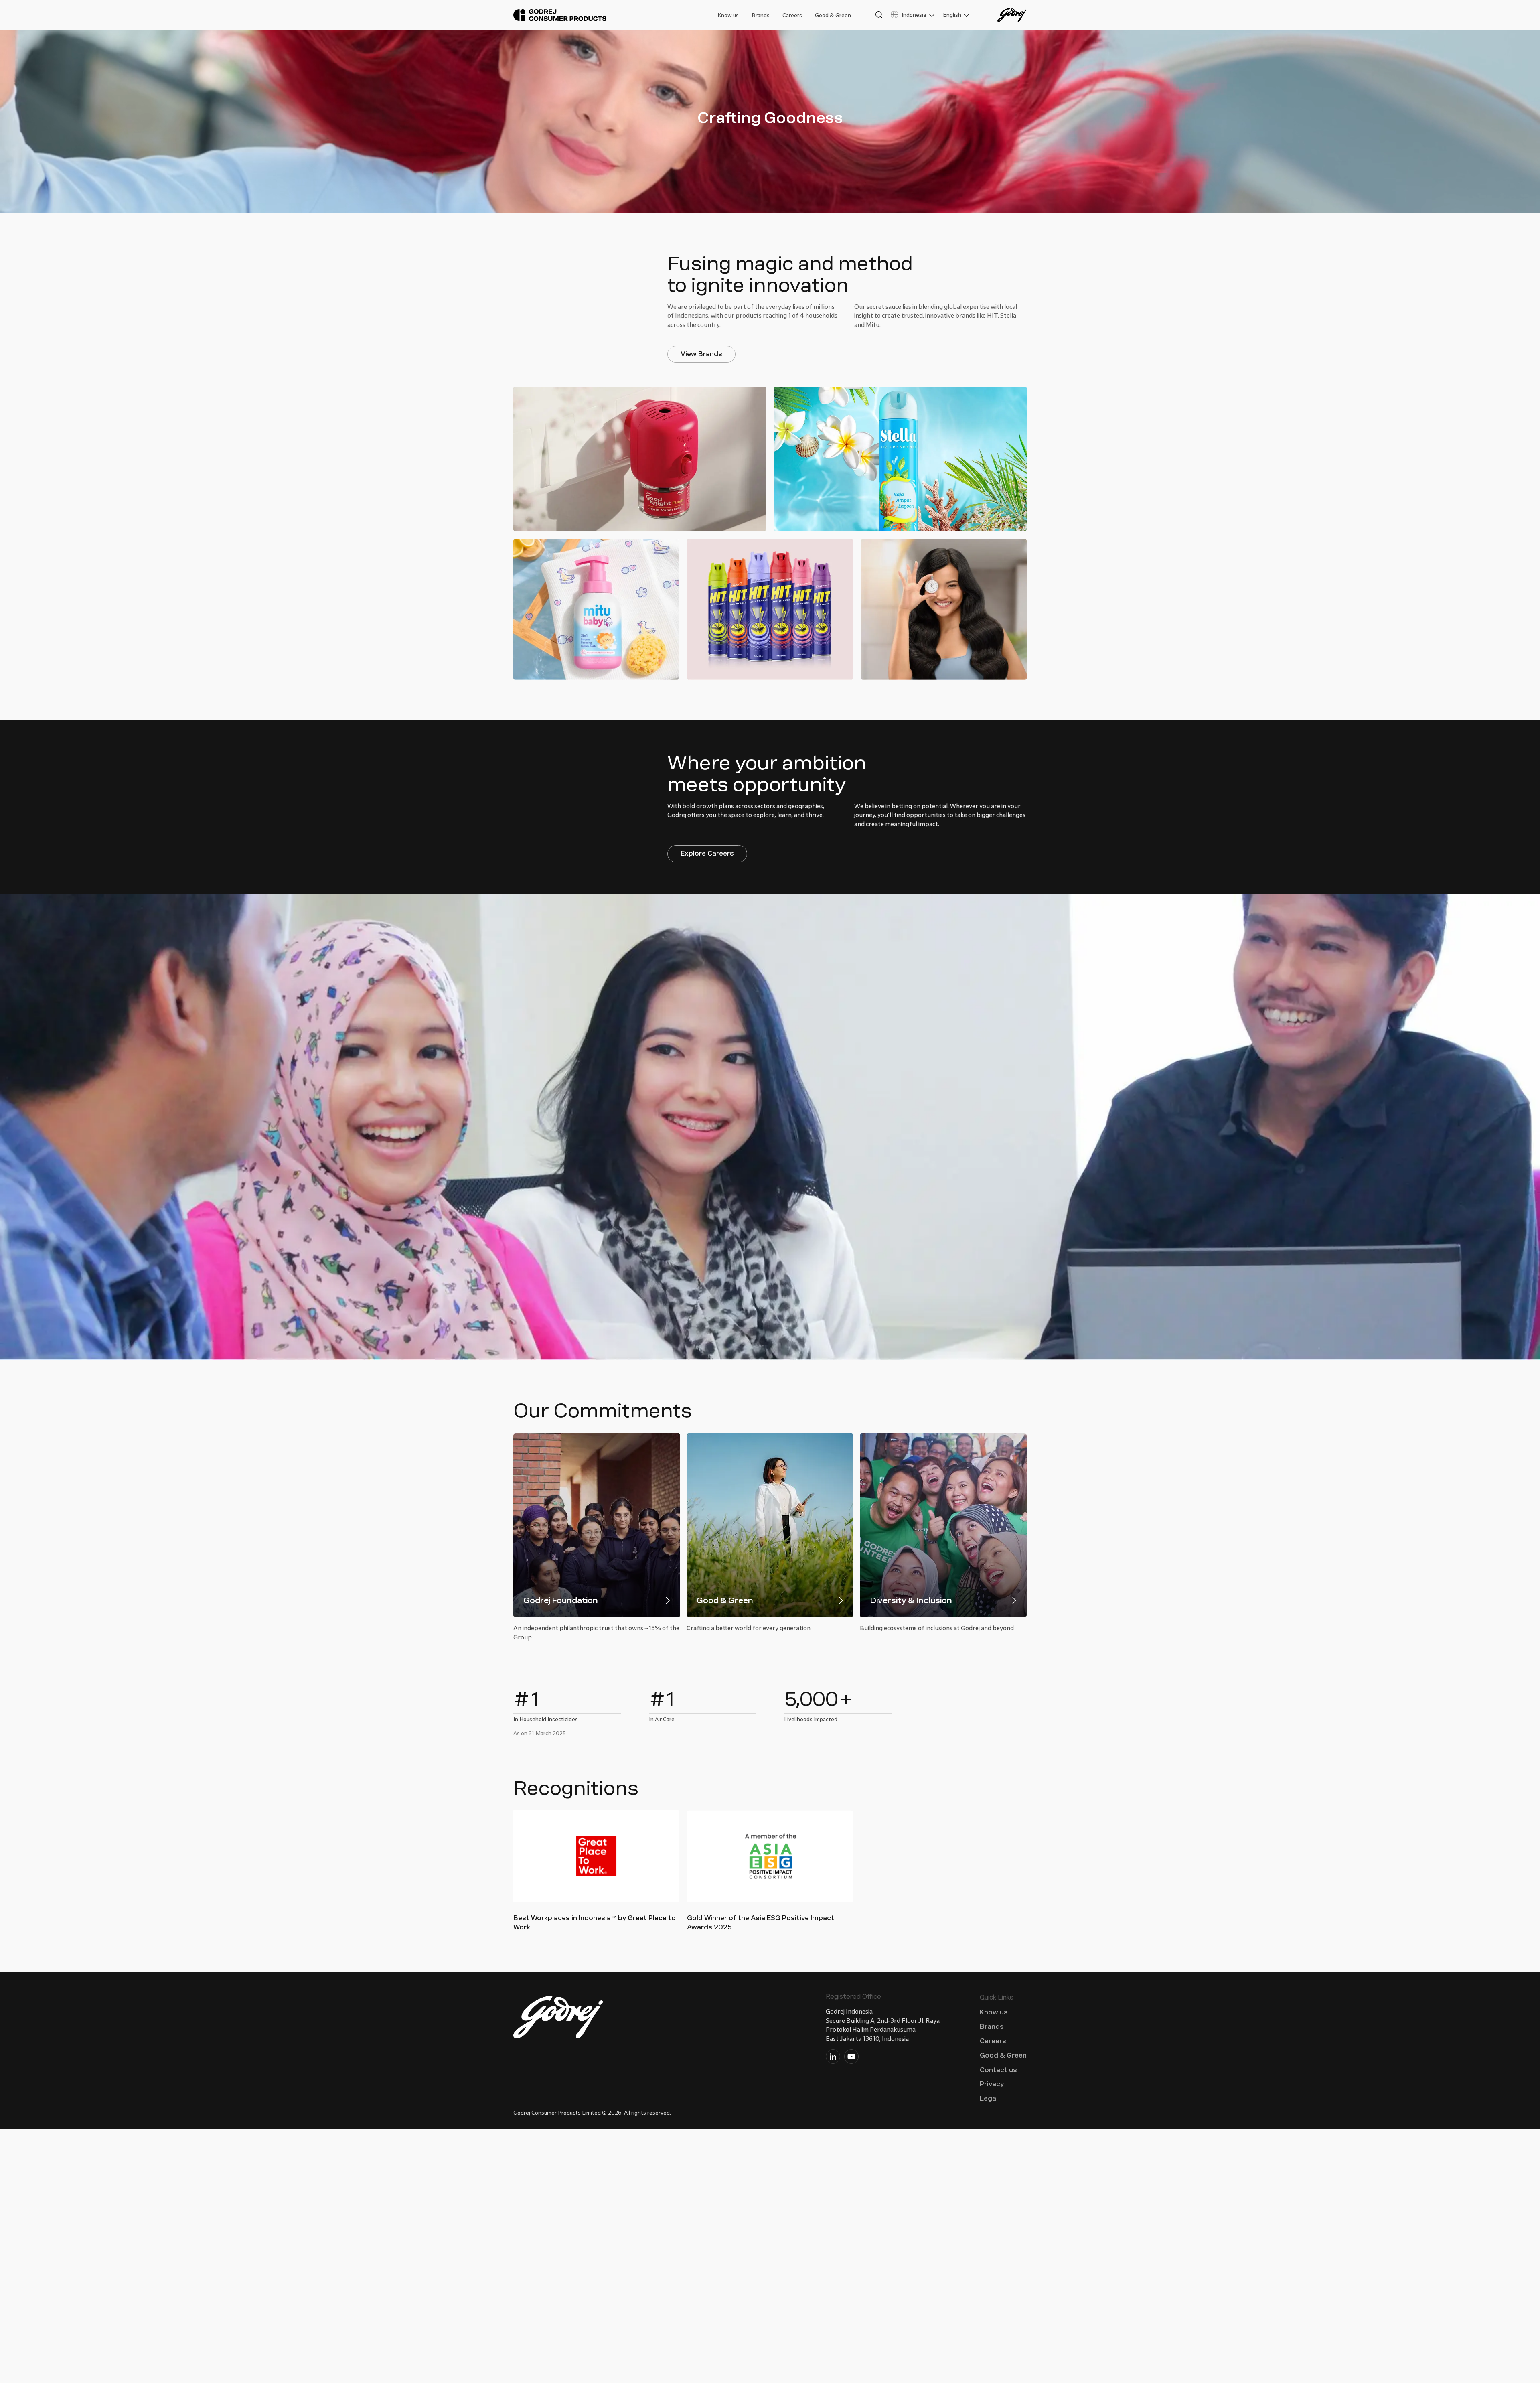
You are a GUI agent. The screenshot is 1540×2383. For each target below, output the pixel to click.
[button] (873, 15)
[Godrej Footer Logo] (559, 2019)
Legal (989, 2098)
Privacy (992, 2084)
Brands (761, 15)
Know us (728, 15)
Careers (792, 15)
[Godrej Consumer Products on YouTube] (851, 2058)
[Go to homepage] (560, 15)
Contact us (998, 2070)
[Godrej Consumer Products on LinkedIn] (833, 2058)
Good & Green (833, 15)
